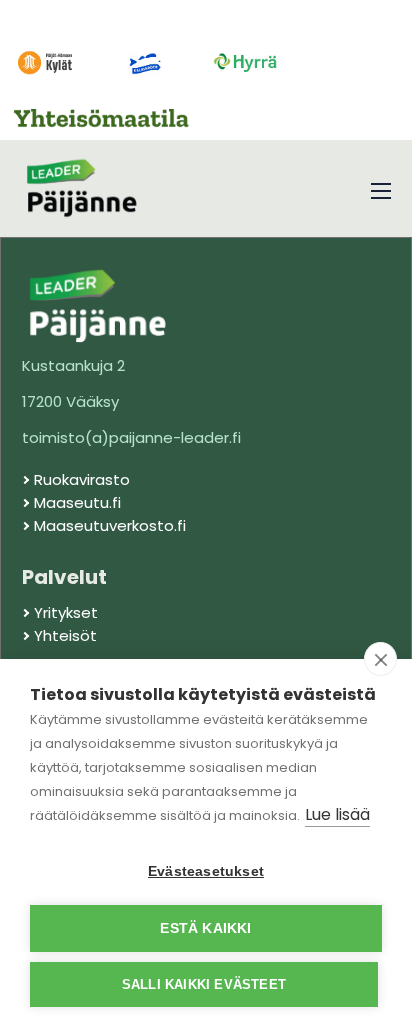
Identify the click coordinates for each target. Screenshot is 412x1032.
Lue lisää (337, 814)
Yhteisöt (65, 635)
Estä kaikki (205, 928)
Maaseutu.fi (77, 502)
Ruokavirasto (82, 479)
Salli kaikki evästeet (204, 984)
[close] (380, 659)
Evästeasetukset (206, 871)
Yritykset (66, 612)
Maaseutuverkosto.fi (110, 525)
